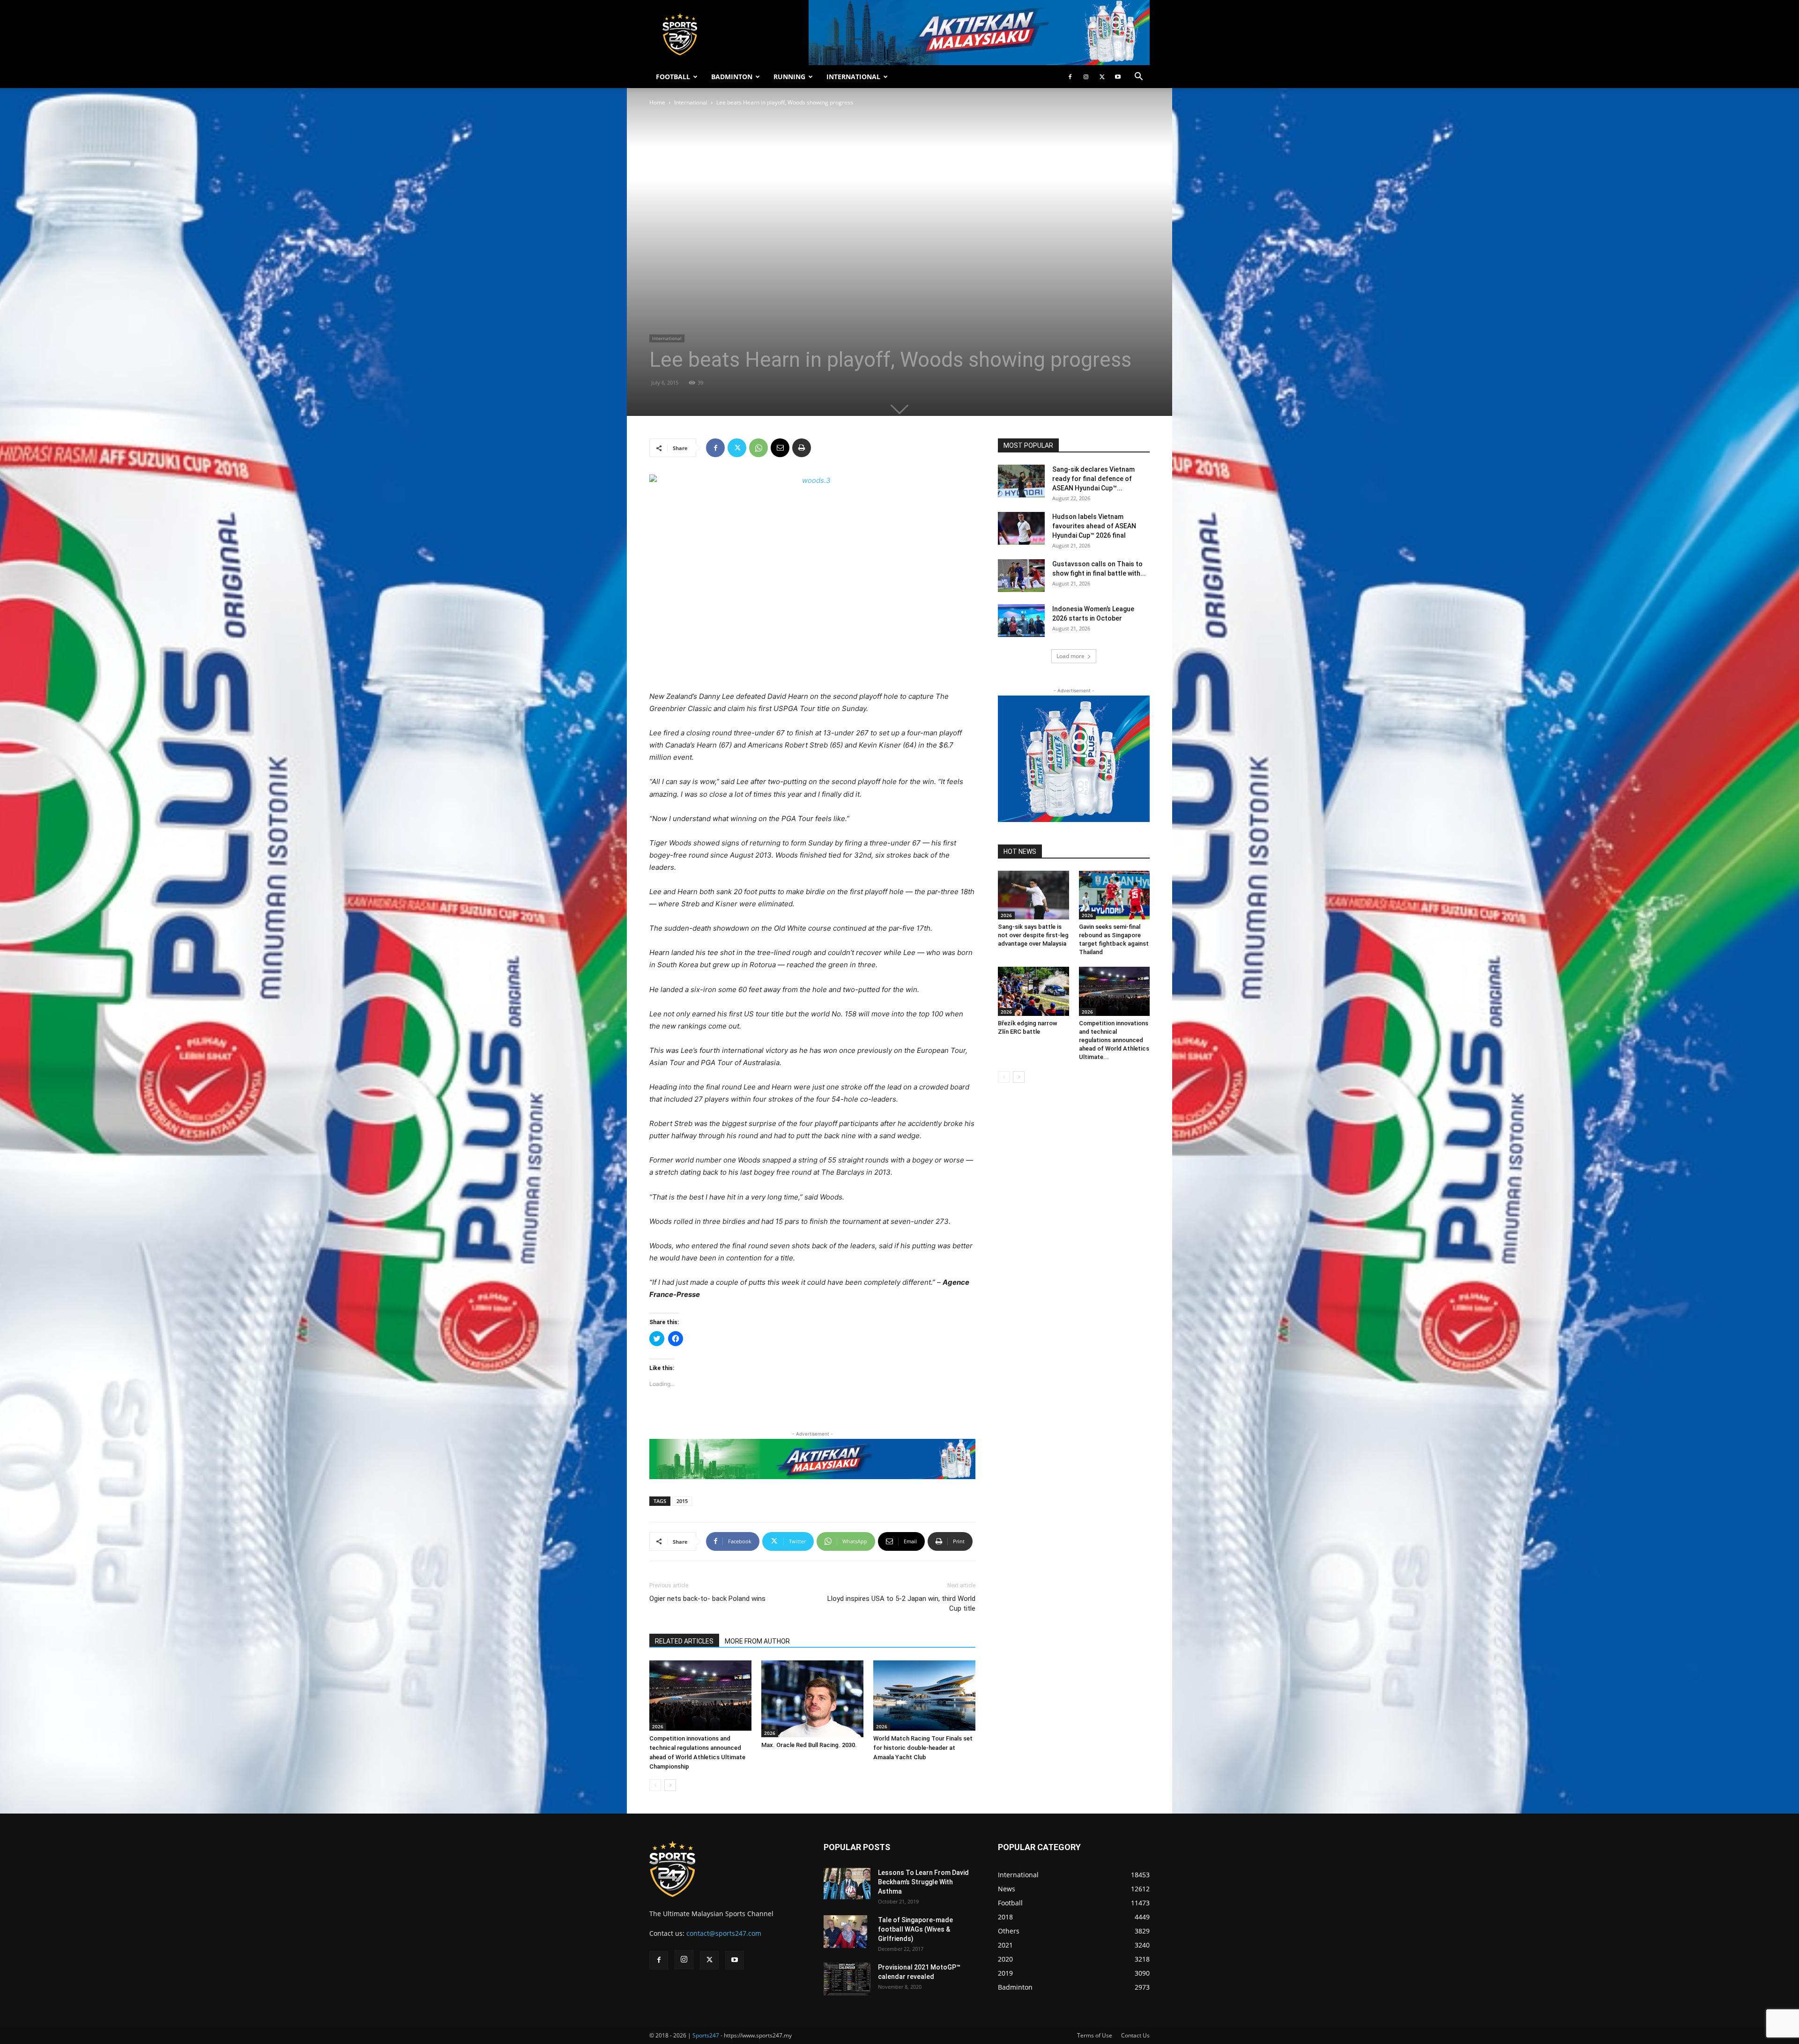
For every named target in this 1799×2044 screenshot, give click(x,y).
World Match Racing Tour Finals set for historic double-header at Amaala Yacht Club (923, 1748)
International (691, 102)
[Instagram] (1086, 77)
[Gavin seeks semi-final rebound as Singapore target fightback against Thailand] (1115, 895)
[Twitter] (1102, 77)
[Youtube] (1118, 77)
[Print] (802, 448)
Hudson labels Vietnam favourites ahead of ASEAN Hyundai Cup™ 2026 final (1094, 526)
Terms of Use (1095, 2035)
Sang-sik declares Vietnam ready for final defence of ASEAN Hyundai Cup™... (1093, 479)
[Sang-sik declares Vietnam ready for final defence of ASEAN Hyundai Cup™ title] (1021, 481)
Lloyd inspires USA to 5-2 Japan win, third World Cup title (901, 1603)
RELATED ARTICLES (684, 1641)
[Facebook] (1070, 77)
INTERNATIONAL (853, 77)
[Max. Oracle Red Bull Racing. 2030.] (812, 1699)
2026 (658, 1726)
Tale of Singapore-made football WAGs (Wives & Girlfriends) (915, 1929)
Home (657, 102)
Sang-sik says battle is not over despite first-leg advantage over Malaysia (1033, 935)
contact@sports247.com (724, 1933)
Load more (1070, 656)
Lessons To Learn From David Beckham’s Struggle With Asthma (923, 1882)
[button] (1138, 78)
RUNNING (789, 77)
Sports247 (706, 2035)
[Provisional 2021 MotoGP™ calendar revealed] (847, 1979)
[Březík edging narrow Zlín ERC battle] (1033, 991)
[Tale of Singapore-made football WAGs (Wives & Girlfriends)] (845, 1932)
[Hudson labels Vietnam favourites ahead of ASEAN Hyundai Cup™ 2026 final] (1021, 528)
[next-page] (670, 1785)
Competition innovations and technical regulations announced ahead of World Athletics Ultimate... (1114, 1040)
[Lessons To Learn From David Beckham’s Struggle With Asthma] (847, 1884)
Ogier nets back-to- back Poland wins (707, 1599)
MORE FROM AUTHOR (757, 1641)
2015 (682, 1501)
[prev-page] (655, 1785)
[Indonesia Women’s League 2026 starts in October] (1021, 621)
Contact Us (1135, 2035)
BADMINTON (732, 77)
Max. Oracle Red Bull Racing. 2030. (809, 1745)
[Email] (780, 448)
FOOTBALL (673, 77)
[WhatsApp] (758, 448)
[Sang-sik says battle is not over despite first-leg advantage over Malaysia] (1033, 895)
